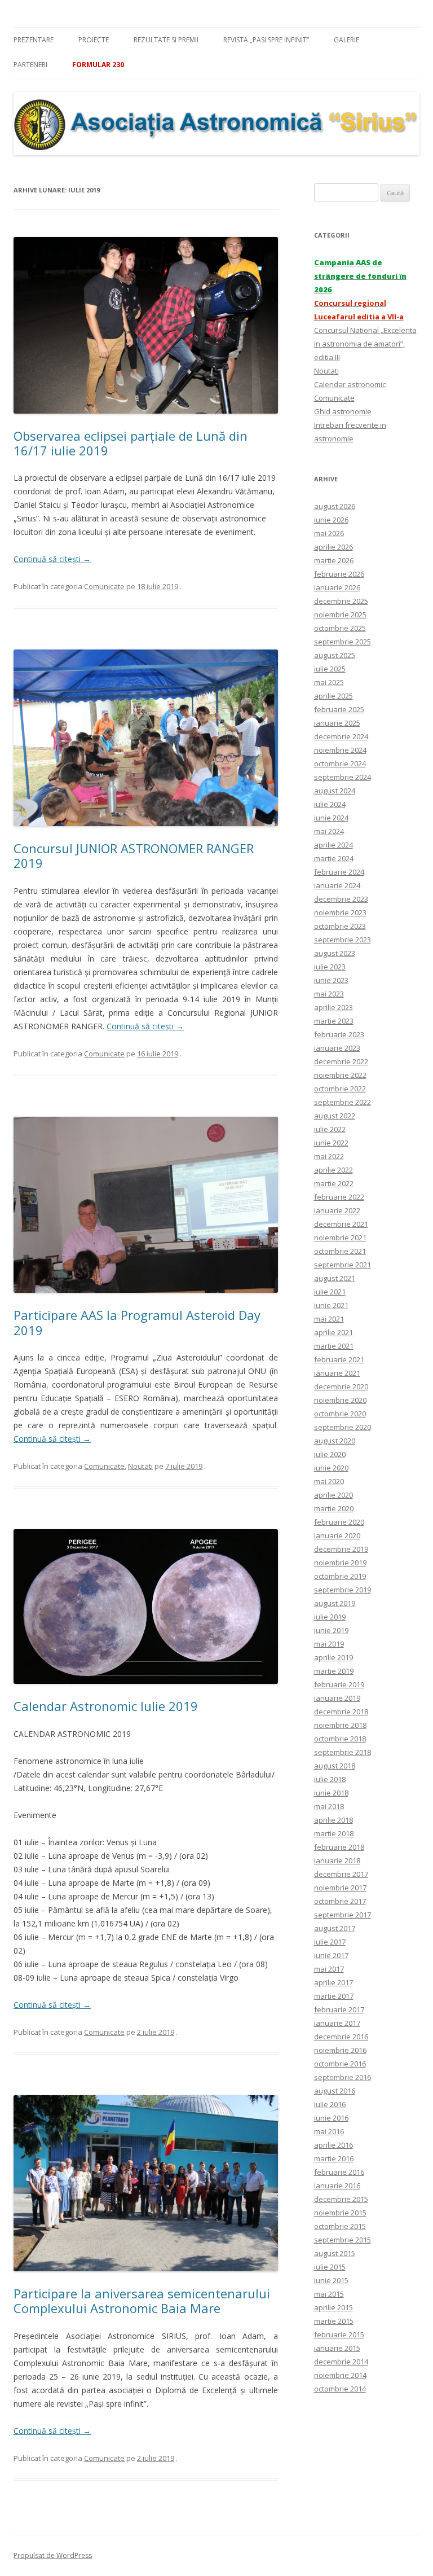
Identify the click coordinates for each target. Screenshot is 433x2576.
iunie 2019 (331, 1630)
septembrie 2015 (343, 2240)
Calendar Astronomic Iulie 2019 (106, 1706)
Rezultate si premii (166, 40)
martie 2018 (334, 1833)
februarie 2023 (339, 1034)
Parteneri (30, 65)
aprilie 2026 (333, 547)
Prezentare (34, 40)
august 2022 (335, 1116)
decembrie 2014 (341, 2362)
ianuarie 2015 (337, 2348)
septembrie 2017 (343, 1915)
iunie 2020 (331, 1468)
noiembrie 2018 (340, 1725)
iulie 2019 (330, 1617)
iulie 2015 (330, 2267)
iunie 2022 (331, 1143)
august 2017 (335, 1928)
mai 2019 (329, 1644)
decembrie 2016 (341, 2037)
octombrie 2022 (340, 1089)
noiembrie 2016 (340, 2050)
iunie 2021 (331, 1305)
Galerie (346, 40)
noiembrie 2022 (340, 1075)
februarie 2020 (339, 1522)
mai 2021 (329, 1319)
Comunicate (104, 586)
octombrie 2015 (340, 2226)
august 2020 (335, 1441)
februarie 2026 (339, 574)
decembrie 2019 (341, 1549)
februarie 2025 (339, 709)
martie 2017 (334, 1996)
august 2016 (335, 2091)
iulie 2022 (330, 1129)
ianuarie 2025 (337, 723)
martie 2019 (334, 1671)
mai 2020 (329, 1481)
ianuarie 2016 (337, 2186)
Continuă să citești (52, 559)
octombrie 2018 (340, 1739)
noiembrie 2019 (340, 1563)
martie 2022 (334, 1183)
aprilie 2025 (333, 696)
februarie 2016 (339, 2172)
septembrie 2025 (343, 642)
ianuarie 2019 (337, 1698)
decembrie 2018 (341, 1712)
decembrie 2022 (341, 1061)
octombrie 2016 (340, 2064)
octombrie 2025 (340, 628)
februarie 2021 (339, 1359)
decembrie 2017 (341, 1874)
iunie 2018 (331, 1793)
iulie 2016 (330, 2104)
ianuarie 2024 (337, 885)
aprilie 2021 (333, 1332)
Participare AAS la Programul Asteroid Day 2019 (137, 1322)
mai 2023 (329, 994)
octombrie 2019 (340, 1576)
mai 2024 (329, 831)
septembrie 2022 (343, 1102)
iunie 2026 (331, 520)
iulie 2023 (330, 967)
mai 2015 (329, 2294)
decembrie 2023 (341, 899)
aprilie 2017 (333, 1982)
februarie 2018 (339, 1847)
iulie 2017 (330, 1942)
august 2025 (335, 655)
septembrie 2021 (343, 1265)
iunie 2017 (331, 1955)
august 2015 (335, 2253)
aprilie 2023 (333, 1007)
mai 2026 (329, 533)
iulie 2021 (330, 1292)
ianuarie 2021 (337, 1373)
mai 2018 (329, 1806)
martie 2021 (334, 1346)
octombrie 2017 (340, 1901)
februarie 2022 (339, 1197)
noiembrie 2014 (340, 2375)
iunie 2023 (331, 980)
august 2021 (335, 1278)
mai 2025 (329, 682)
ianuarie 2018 (337, 1860)
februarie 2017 (339, 2009)
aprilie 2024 (333, 845)
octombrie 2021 (340, 1251)
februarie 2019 (339, 1684)
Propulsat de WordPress (53, 2555)
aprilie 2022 (333, 1170)
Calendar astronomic (350, 384)
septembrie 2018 (343, 1752)
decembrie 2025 (341, 601)
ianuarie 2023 (337, 1048)
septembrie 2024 (343, 777)
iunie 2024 (331, 818)
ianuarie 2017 (337, 2023)
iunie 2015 (331, 2280)
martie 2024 (334, 858)
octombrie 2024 (340, 763)
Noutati (140, 1466)
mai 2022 (329, 1156)
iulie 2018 (330, 1779)
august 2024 (335, 791)
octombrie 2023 (340, 926)
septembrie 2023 (343, 940)
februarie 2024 (339, 872)
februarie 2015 (339, 2334)
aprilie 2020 (333, 1495)
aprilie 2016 (333, 2145)
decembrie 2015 (341, 2199)
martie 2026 (334, 560)
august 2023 (335, 953)
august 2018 (335, 1766)
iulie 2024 (330, 804)
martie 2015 (334, 2321)
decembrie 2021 (341, 1224)
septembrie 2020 (343, 1427)
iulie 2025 (330, 669)
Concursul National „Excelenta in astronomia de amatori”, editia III (365, 344)
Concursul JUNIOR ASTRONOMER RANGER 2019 (134, 855)
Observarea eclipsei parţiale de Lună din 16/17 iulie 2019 (131, 443)
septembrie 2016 (343, 2077)
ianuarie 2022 (337, 1210)
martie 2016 (334, 2158)
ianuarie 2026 (337, 587)
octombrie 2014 (340, 2389)
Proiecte (94, 40)
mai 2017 (329, 1969)
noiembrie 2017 (340, 1888)
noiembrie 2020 (340, 1400)
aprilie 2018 (333, 1820)
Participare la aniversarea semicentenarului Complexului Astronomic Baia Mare (142, 2301)
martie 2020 (334, 1508)
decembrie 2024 (341, 736)
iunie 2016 (331, 2118)
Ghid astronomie (343, 411)
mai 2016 (329, 2131)
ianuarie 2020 (337, 1535)
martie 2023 (334, 1021)
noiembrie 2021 (340, 1237)
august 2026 (335, 506)
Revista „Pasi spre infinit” (266, 40)
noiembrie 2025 (340, 615)
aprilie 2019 (333, 1657)
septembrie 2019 (343, 1590)
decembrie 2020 (341, 1386)
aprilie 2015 (333, 2307)
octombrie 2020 (340, 1414)
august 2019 (335, 1603)
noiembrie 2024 (340, 750)
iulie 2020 (330, 1454)
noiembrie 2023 (340, 912)
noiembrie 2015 (340, 2213)
